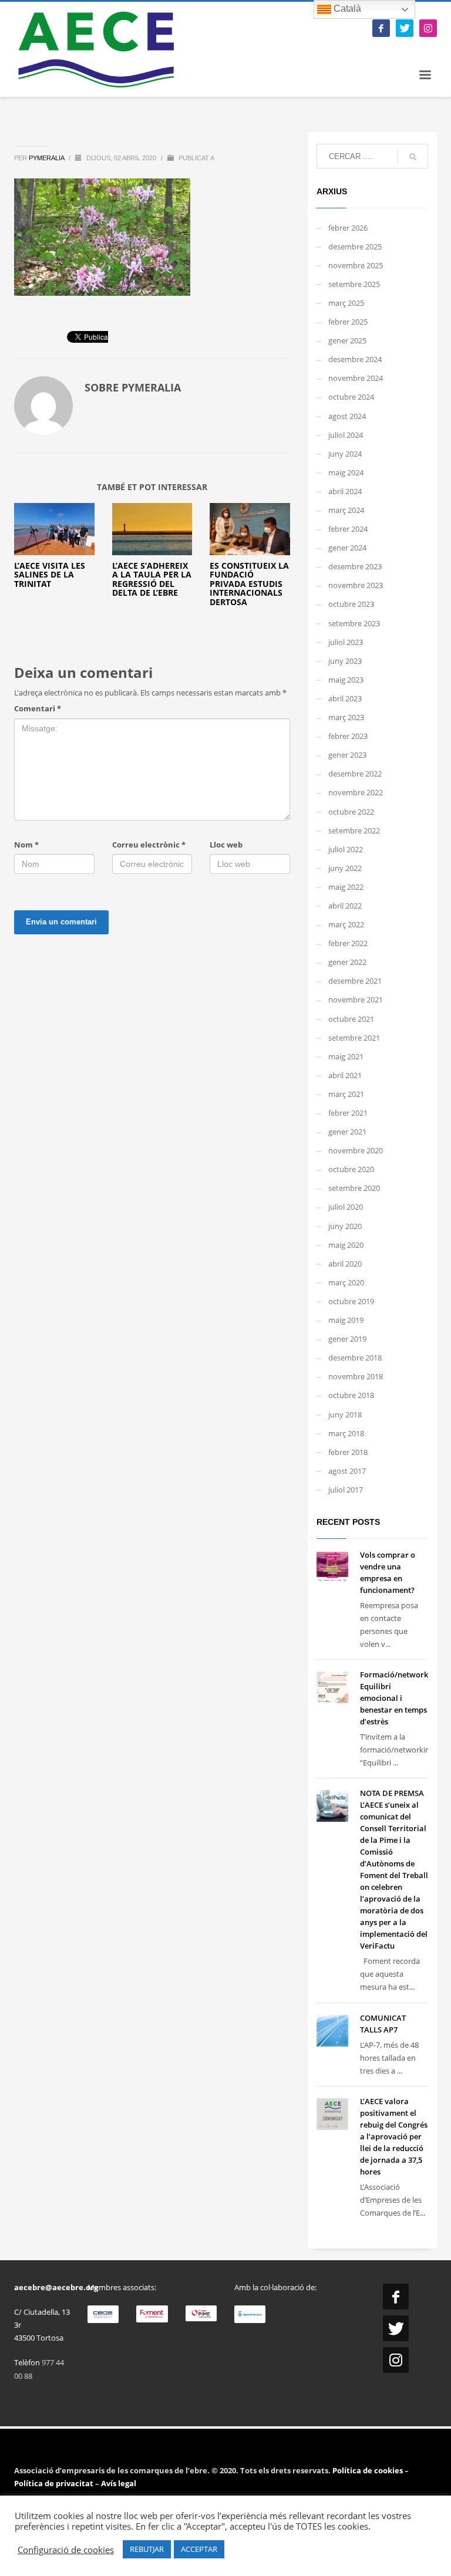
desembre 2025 (355, 247)
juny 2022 (345, 868)
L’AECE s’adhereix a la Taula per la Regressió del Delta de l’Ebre (152, 579)
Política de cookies (368, 2470)
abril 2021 (345, 1075)
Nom (26, 845)
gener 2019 (347, 1339)
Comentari (38, 708)
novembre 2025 (356, 265)
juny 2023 (345, 661)
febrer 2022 (348, 943)
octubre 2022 (351, 812)
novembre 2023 (356, 585)
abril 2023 (345, 698)
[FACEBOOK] (381, 28)
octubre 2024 (351, 397)
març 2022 (346, 924)
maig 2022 (346, 887)
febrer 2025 (348, 322)
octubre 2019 (351, 1301)
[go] (413, 157)
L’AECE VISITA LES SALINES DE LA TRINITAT (50, 575)
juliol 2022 (346, 849)
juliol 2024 (346, 435)
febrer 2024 (348, 529)
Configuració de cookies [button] (66, 2550)
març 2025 (346, 303)
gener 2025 (347, 340)
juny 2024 (345, 454)
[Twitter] (405, 28)
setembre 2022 (354, 830)
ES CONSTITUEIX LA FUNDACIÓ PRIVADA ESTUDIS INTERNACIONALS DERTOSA (249, 584)
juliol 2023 (346, 642)
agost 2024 (347, 416)
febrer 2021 (348, 1113)
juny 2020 (345, 1226)
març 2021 (346, 1094)
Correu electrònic (149, 845)
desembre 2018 (355, 1358)
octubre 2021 (351, 1019)
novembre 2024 (356, 378)
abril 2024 (345, 491)
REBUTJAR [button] (147, 2549)
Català (346, 9)
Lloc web (226, 845)
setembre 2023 (354, 623)
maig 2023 (346, 680)
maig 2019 (346, 1320)
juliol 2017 (346, 1490)
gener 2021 (347, 1132)
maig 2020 (346, 1245)
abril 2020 (345, 1264)
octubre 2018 (351, 1395)
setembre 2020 (354, 1188)
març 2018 (346, 1433)
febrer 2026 (348, 228)
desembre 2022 (355, 774)
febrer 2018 (348, 1452)
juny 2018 (345, 1414)
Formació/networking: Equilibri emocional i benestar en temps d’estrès (401, 1698)
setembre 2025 (354, 284)
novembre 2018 (356, 1376)
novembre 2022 (356, 792)
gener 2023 (347, 755)
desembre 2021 (355, 981)
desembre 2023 (355, 566)
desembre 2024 (355, 359)
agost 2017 (347, 1471)
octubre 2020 (351, 1169)
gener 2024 (347, 548)
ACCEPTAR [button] (199, 2549)
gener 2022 (347, 962)
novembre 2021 (356, 1000)
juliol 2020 (346, 1207)
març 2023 (346, 717)
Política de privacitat (54, 2483)
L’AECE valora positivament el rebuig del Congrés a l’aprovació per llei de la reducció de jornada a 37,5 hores (394, 2136)
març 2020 (346, 1282)
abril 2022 (345, 906)
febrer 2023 (348, 736)
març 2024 (346, 510)
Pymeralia (47, 158)
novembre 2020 (356, 1150)
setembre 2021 (354, 1038)
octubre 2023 (351, 604)
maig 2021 (346, 1056)
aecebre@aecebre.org (56, 2287)
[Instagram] (428, 28)
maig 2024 (346, 472)
